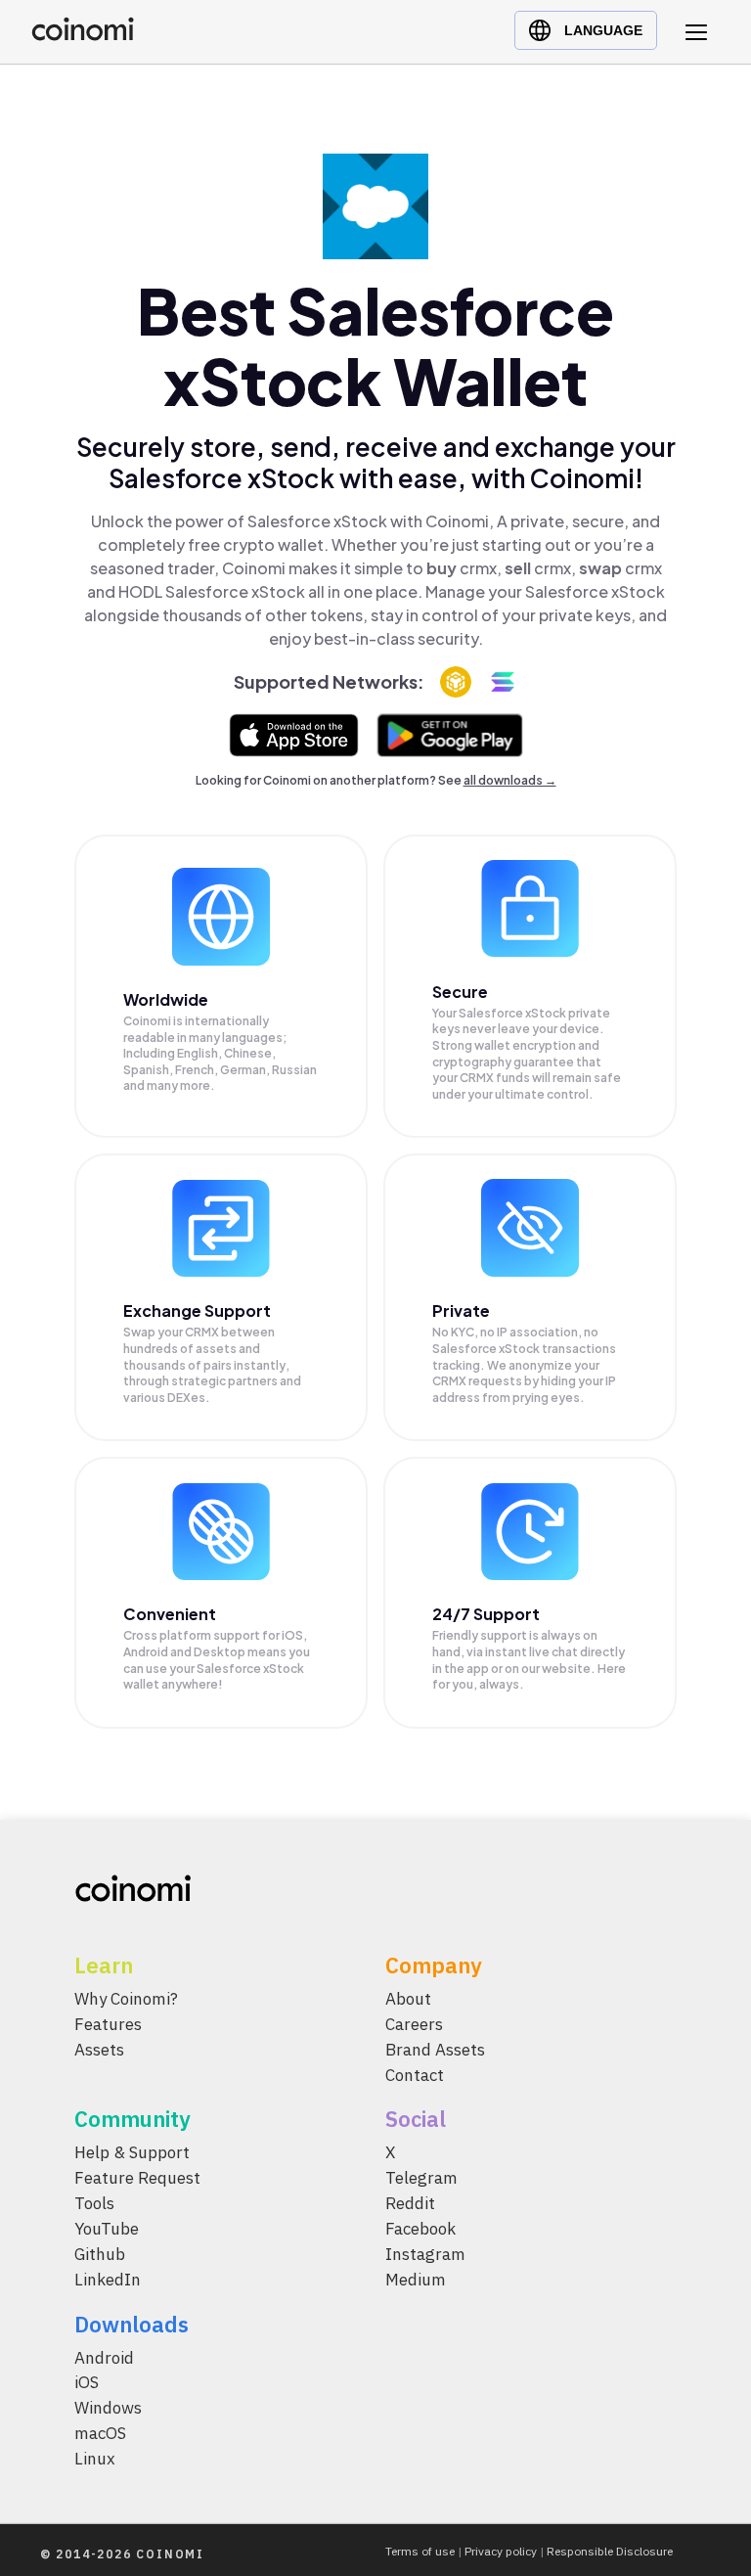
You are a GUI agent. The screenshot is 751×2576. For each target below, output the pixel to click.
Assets (99, 2049)
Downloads (132, 2323)
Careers (414, 2023)
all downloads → (510, 780)
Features (108, 2023)
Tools (94, 2203)
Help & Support (132, 2152)
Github (100, 2253)
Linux (95, 2459)
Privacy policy (501, 2551)
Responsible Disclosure (610, 2551)
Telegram (421, 2178)
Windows (108, 2408)
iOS (87, 2382)
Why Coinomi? (126, 1999)
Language (603, 30)
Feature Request (137, 2178)
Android (104, 2357)
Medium (416, 2279)
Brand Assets (435, 2049)
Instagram (425, 2253)
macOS (100, 2433)
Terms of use (420, 2551)
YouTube (107, 2229)
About (408, 1999)
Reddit (410, 2203)
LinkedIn (108, 2279)
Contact (415, 2074)
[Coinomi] (83, 36)
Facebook (420, 2229)
